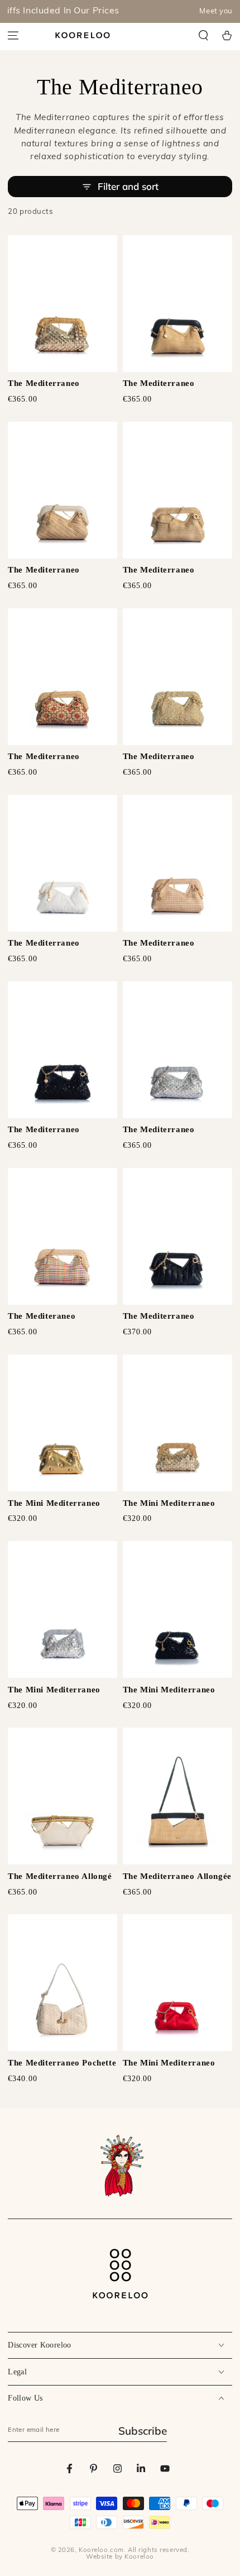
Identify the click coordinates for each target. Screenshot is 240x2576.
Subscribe (143, 2431)
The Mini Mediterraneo (54, 1503)
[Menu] (13, 35)
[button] (204, 35)
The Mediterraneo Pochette (62, 2063)
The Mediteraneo (42, 1316)
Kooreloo (139, 2557)
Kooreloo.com (101, 2550)
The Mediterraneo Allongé (60, 1876)
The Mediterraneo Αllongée (177, 1876)
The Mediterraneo (44, 383)
